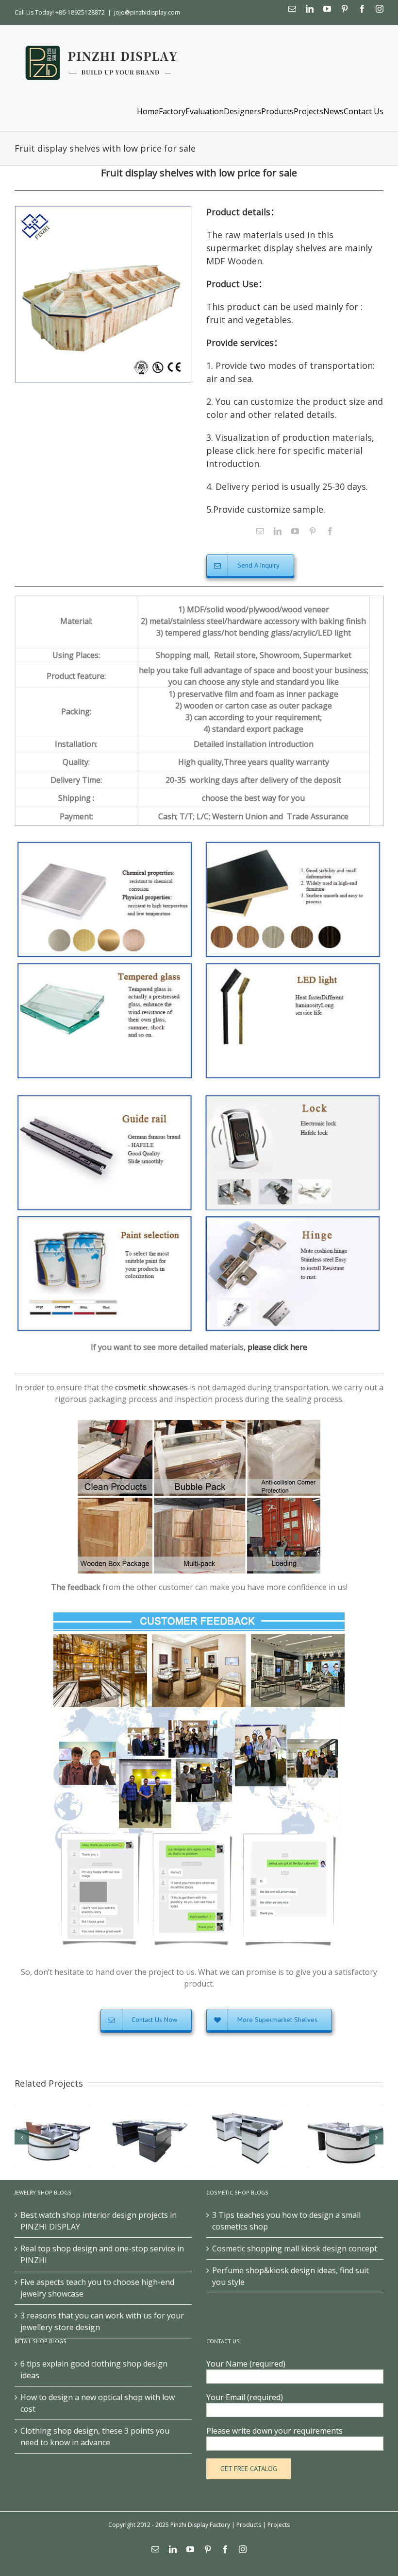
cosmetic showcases (151, 1387)
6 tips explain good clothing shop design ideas (94, 2369)
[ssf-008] (103, 294)
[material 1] (199, 840)
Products (249, 2525)
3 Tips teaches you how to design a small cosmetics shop (286, 2221)
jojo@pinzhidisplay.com (147, 12)
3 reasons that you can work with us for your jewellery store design (102, 2321)
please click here (277, 1347)
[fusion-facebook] (330, 531)
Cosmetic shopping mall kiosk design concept (295, 2248)
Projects (279, 2525)
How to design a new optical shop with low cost (98, 2403)
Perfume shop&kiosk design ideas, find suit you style (290, 2276)
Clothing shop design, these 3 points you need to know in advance (95, 2437)
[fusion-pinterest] (313, 531)
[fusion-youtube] (295, 531)
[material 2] (199, 1094)
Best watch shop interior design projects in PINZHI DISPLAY (99, 2221)
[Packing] (199, 1424)
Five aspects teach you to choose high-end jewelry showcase (97, 2288)
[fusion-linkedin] (278, 531)
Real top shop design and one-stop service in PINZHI (102, 2254)
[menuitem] (148, 111)
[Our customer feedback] (199, 1614)
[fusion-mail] (260, 531)
